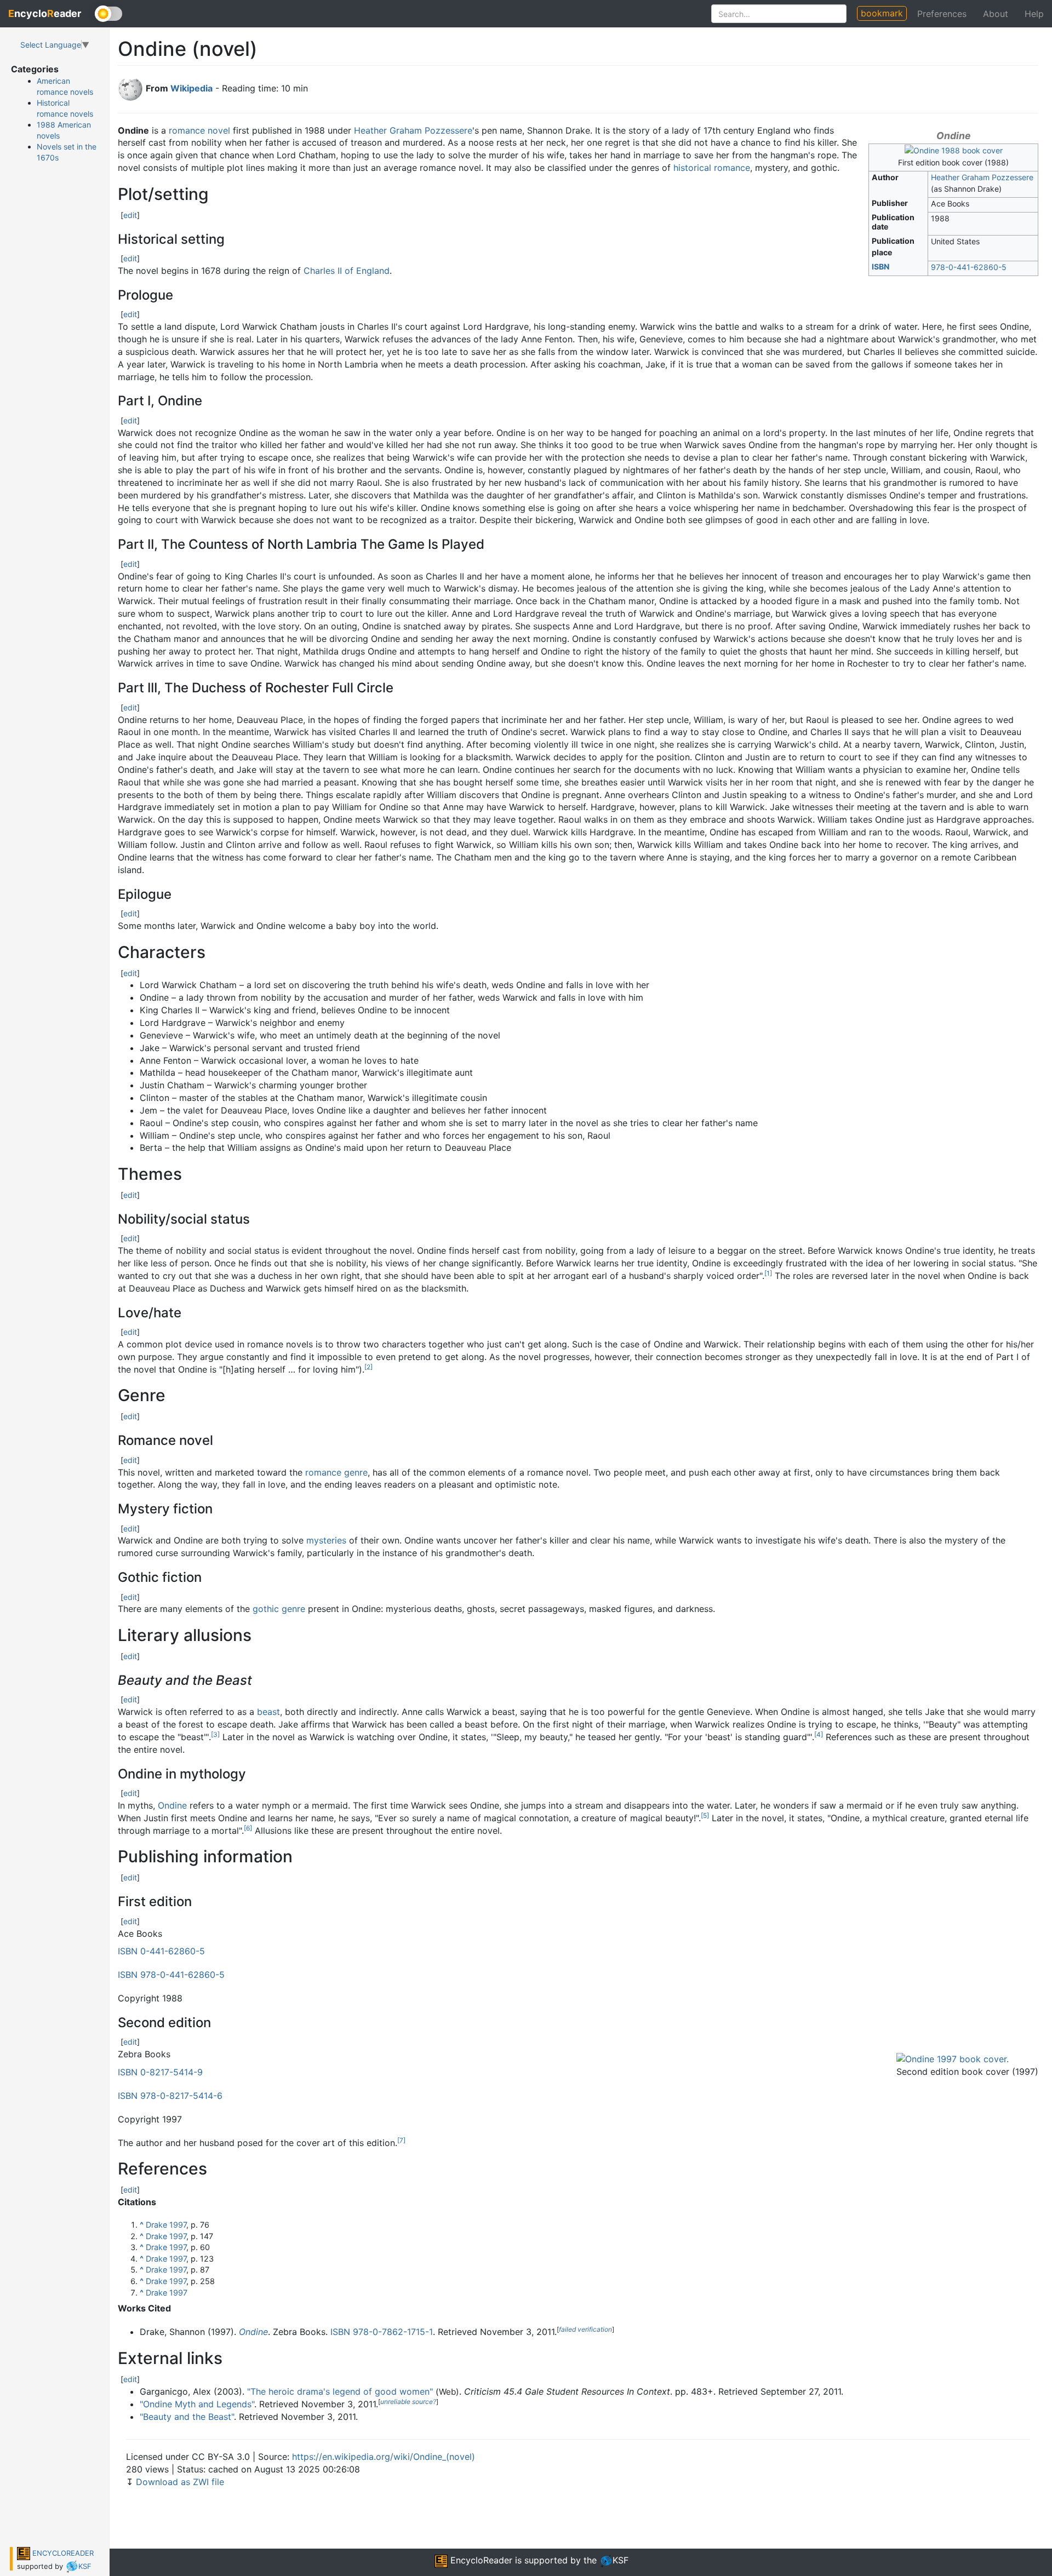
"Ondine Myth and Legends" (197, 2404)
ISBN (881, 266)
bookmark (882, 13)
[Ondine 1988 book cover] (954, 150)
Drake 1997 (166, 2225)
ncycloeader (45, 13)
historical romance (712, 168)
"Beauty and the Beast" (187, 2417)
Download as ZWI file (180, 2482)
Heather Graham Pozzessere (982, 177)
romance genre (336, 1472)
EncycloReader (480, 2560)
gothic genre (279, 1609)
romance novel (199, 130)
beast (268, 1712)
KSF (85, 2566)
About (996, 14)
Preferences (942, 14)
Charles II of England (347, 271)
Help (1034, 14)
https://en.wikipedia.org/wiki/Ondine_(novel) (384, 2457)
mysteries (326, 1540)
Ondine (172, 1805)
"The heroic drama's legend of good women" (340, 2391)
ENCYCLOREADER (62, 2553)
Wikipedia (191, 88)
